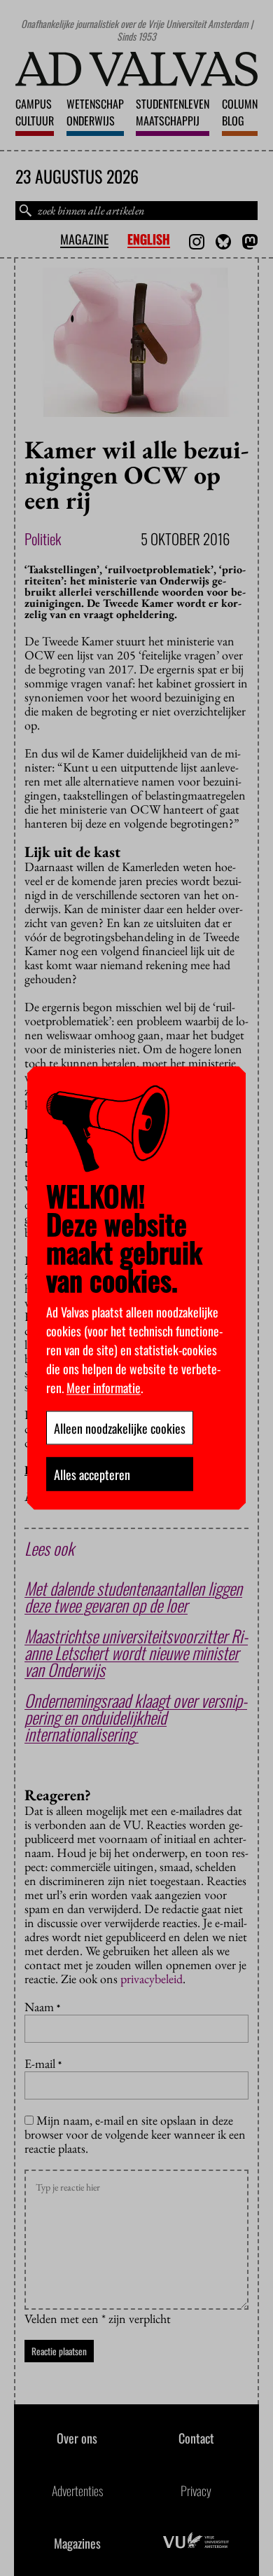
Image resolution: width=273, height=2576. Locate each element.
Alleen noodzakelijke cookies (120, 1428)
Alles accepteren (92, 1474)
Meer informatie (104, 1388)
